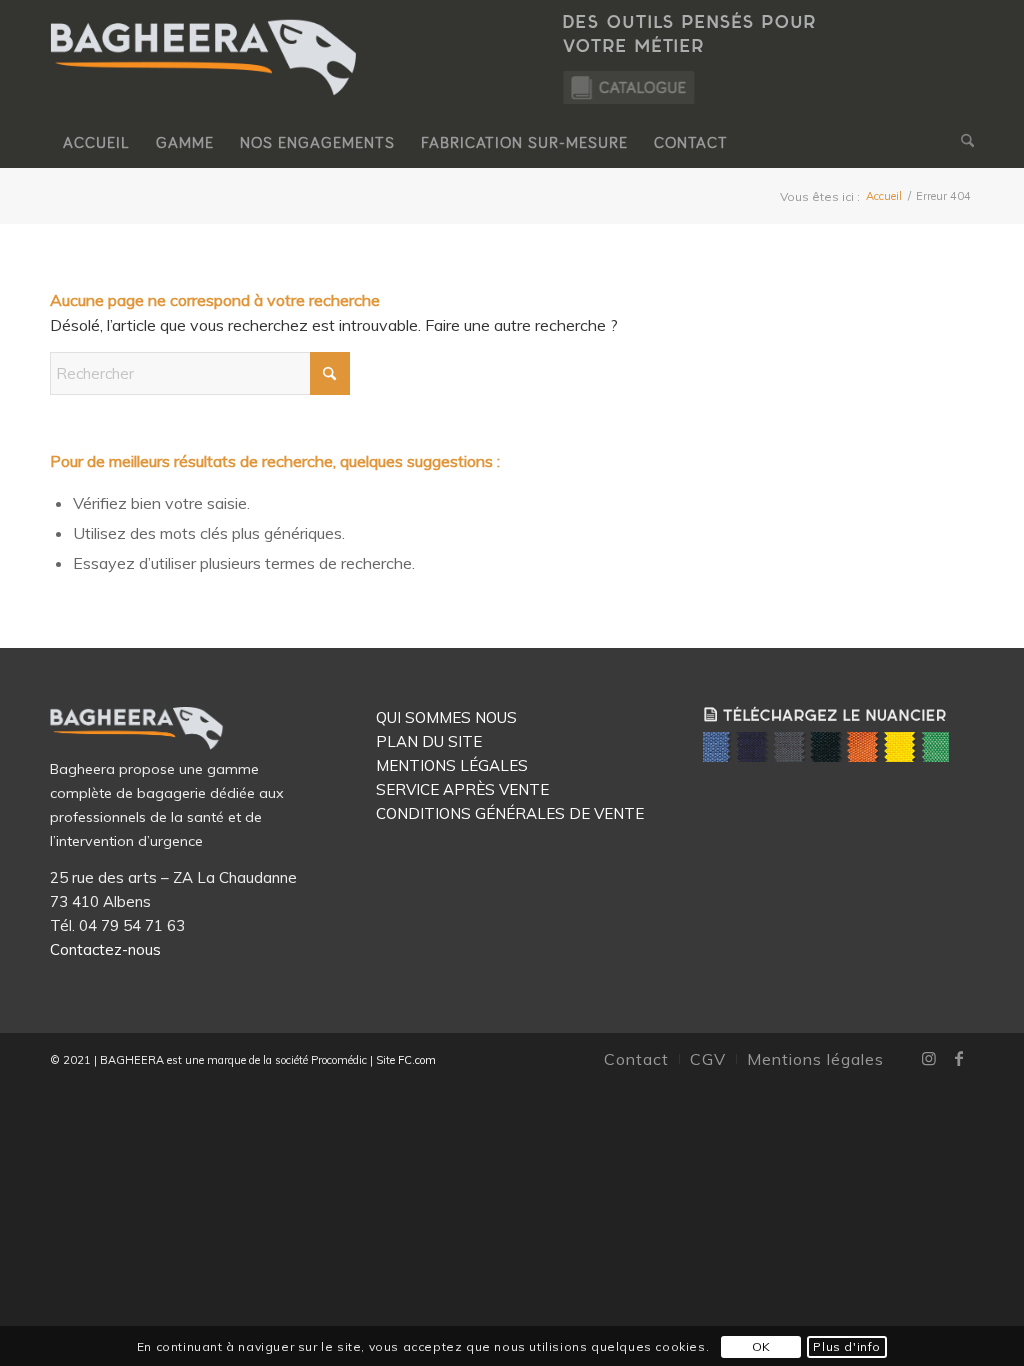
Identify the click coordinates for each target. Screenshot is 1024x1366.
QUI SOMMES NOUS (446, 717)
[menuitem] (96, 143)
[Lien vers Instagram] (929, 1058)
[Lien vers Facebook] (959, 1058)
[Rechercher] (961, 143)
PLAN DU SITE (429, 741)
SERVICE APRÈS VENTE (462, 789)
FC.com (415, 1060)
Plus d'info (847, 1346)
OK (761, 1346)
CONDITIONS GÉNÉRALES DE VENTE (510, 813)
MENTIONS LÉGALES (452, 765)
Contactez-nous (105, 949)
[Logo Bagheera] (205, 77)
